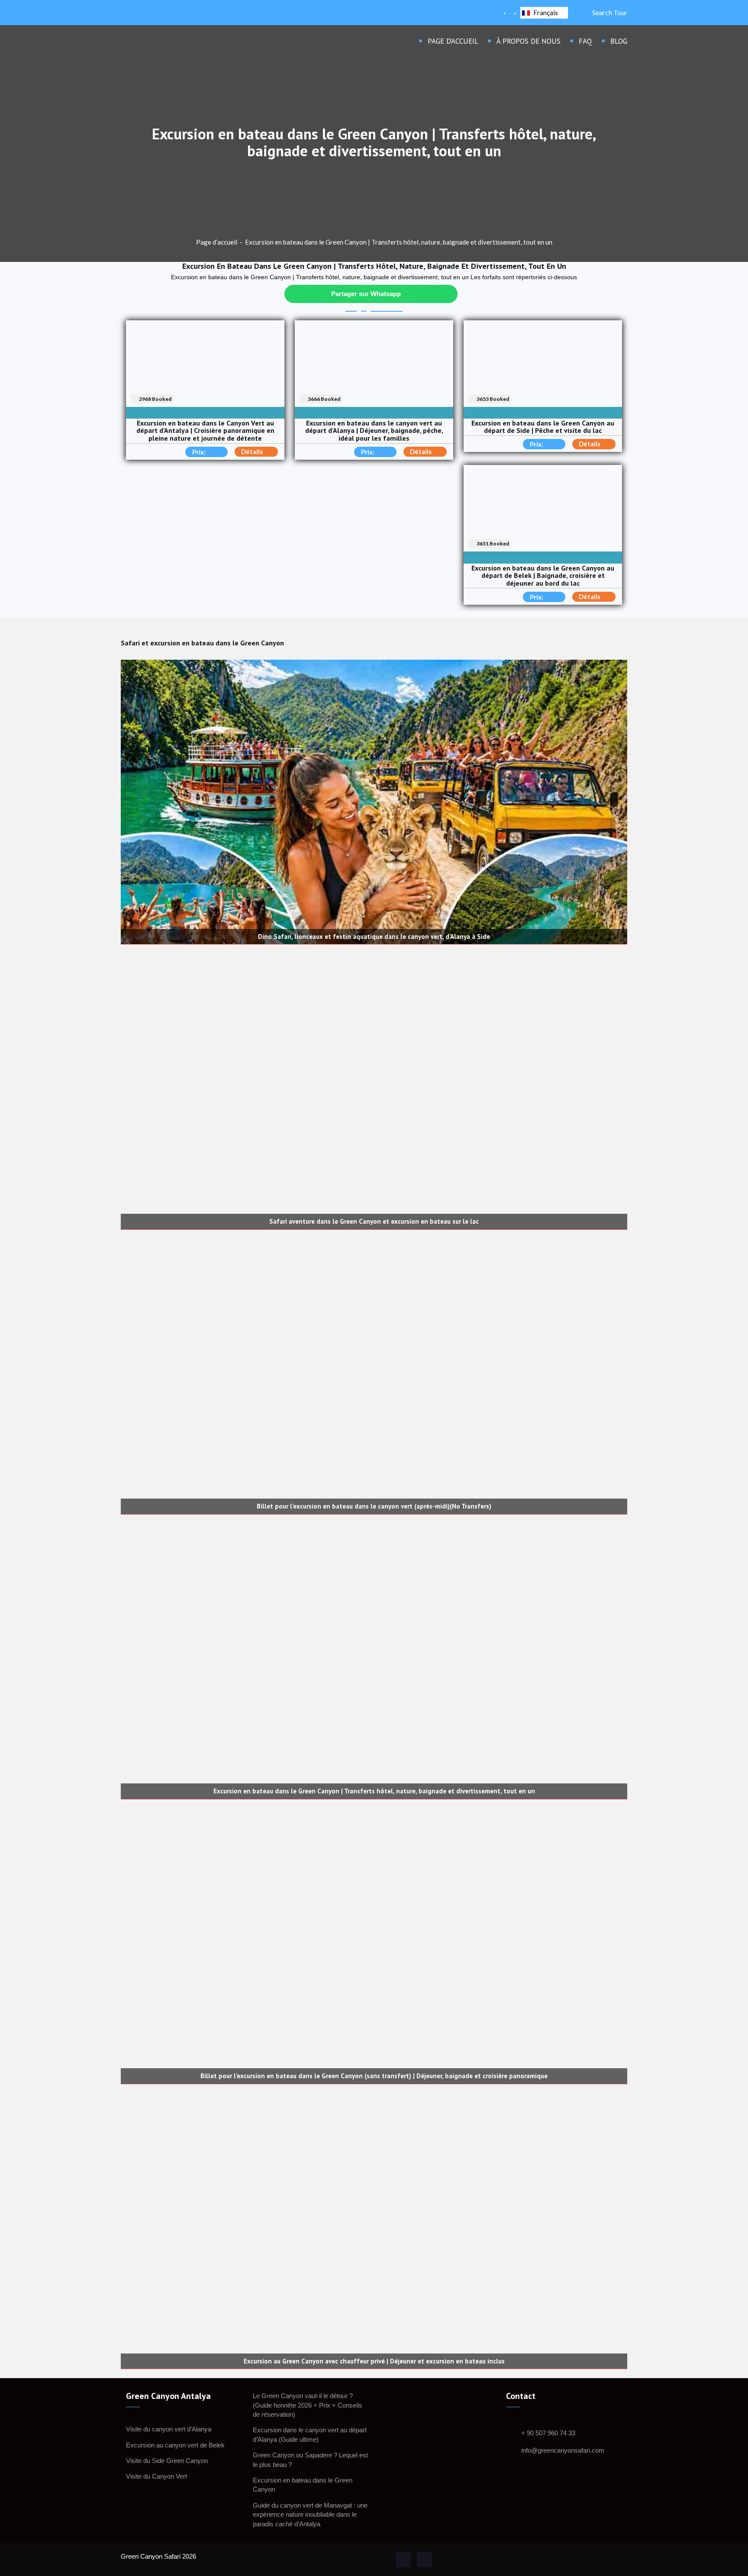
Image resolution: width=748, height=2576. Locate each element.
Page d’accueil (453, 41)
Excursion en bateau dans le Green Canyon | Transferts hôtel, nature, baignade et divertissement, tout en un (399, 242)
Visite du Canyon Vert (156, 2476)
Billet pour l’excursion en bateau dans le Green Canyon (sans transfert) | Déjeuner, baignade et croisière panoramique (374, 2076)
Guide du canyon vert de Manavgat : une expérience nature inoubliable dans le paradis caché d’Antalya (310, 2515)
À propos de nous (529, 41)
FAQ (585, 41)
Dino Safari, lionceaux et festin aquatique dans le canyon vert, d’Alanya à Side (374, 937)
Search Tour (608, 12)
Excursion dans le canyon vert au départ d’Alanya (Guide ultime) (310, 2434)
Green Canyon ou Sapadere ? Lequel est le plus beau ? (310, 2460)
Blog (619, 41)
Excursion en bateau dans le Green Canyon (303, 2485)
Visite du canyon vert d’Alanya (169, 2429)
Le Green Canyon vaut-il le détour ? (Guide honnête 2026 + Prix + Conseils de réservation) (308, 2405)
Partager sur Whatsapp (366, 294)
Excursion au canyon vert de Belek (175, 2445)
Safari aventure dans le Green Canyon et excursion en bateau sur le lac (374, 1222)
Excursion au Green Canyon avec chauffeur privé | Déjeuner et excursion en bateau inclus (374, 2362)
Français (546, 13)
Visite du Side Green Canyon (167, 2461)
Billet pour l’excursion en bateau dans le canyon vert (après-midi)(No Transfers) (374, 1507)
